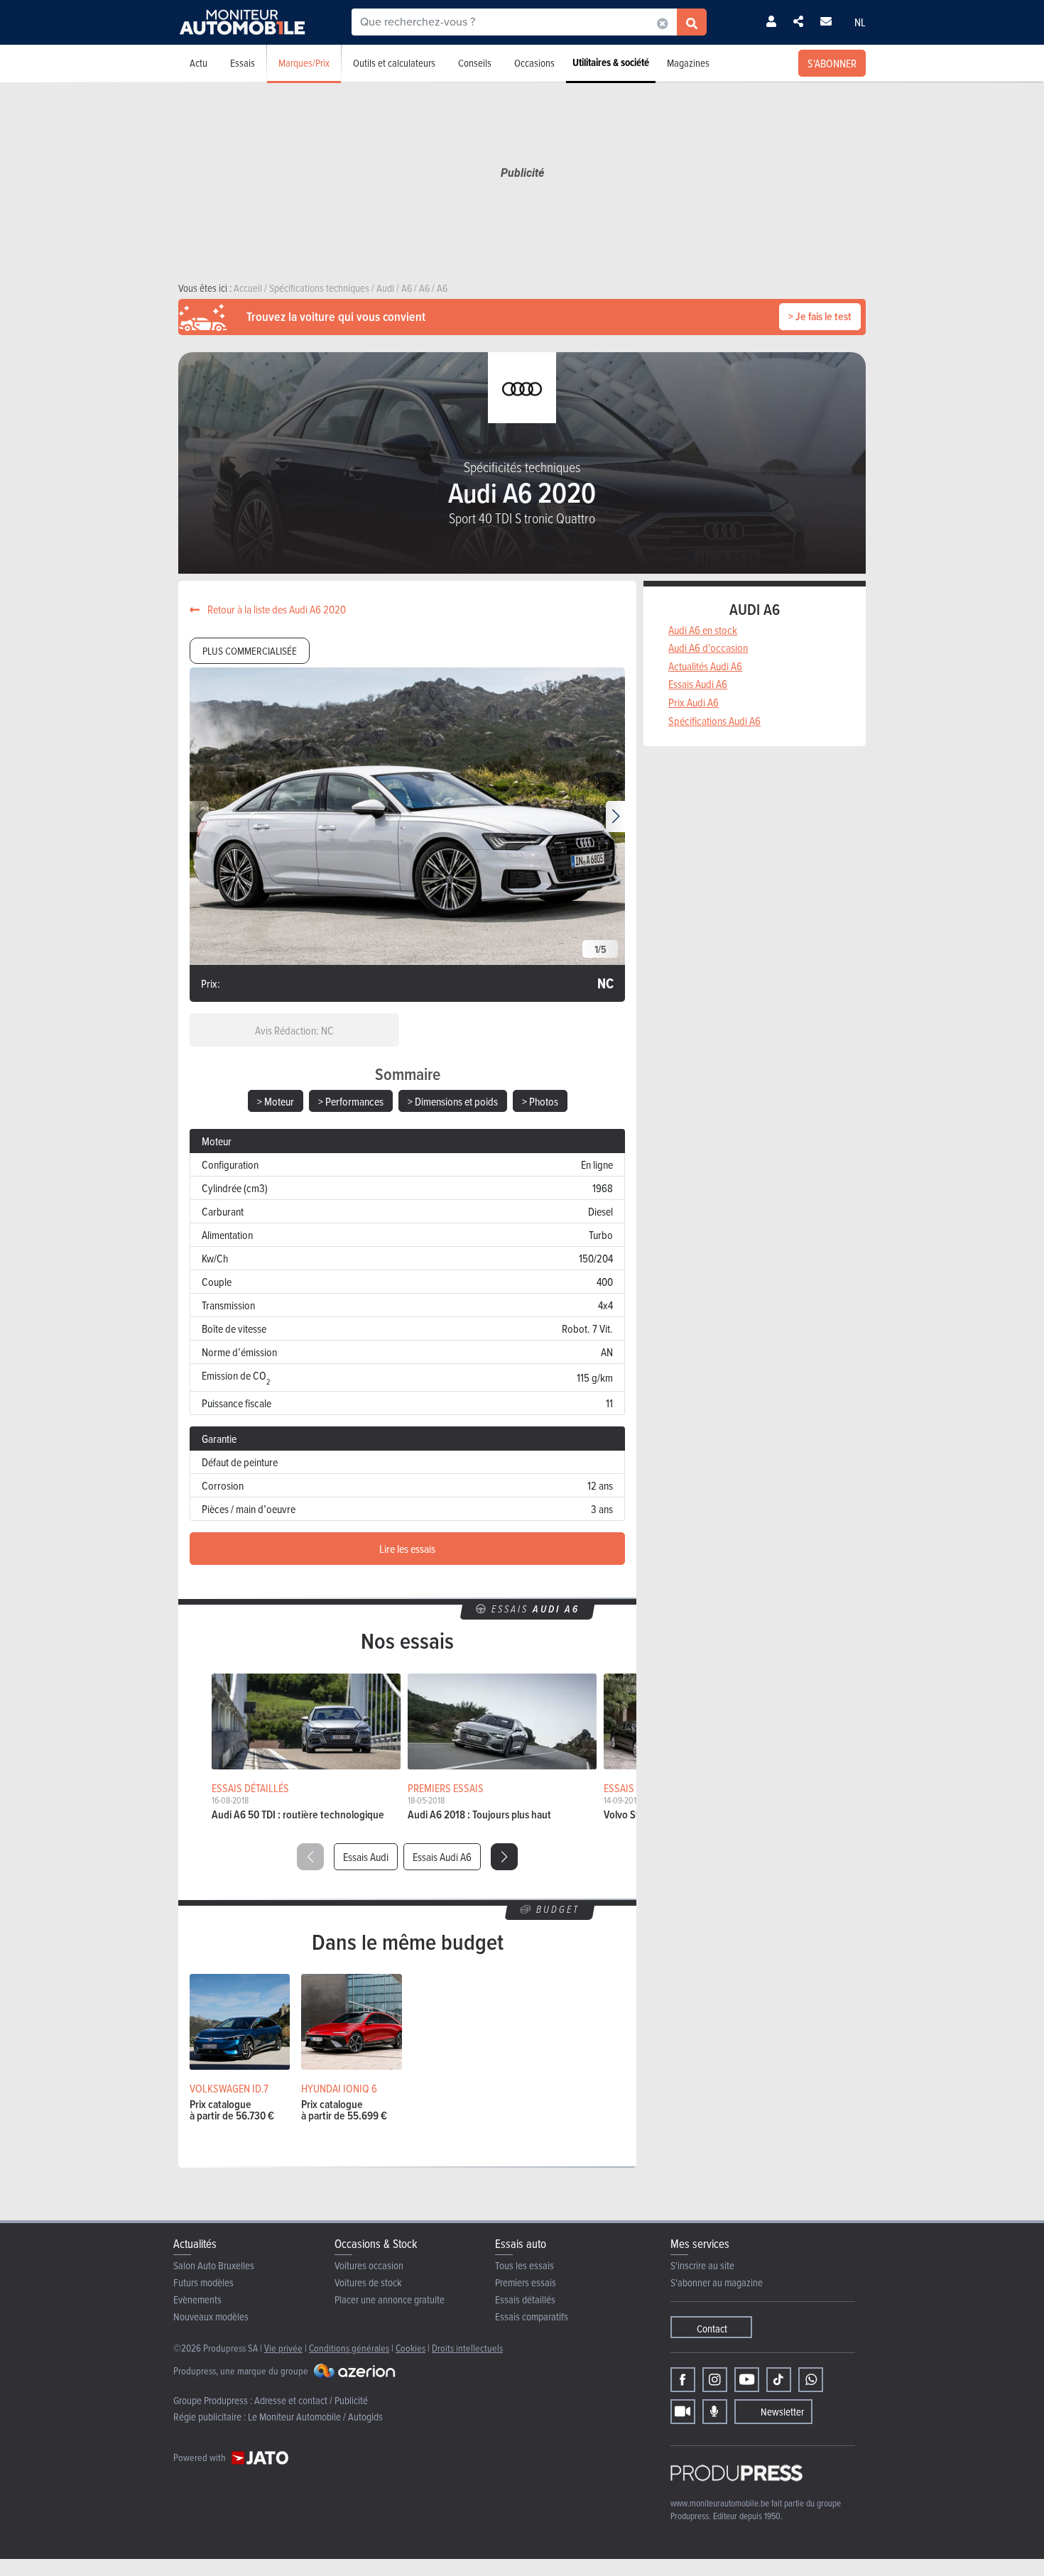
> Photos (540, 1101)
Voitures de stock (368, 2282)
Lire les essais (407, 1549)
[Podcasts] (715, 2412)
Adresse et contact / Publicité (311, 2400)
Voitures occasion (369, 2265)
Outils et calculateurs (394, 63)
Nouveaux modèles (211, 2316)
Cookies (410, 2348)
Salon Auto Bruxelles (214, 2265)
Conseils (475, 63)
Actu (199, 63)
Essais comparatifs (532, 2316)
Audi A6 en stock (703, 630)
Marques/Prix (304, 63)
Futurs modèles (203, 2282)
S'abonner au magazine (717, 2282)
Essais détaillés (525, 2299)
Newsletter (782, 2412)
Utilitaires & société (611, 62)
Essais (243, 63)
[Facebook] (683, 2380)
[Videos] (683, 2412)
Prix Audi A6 (694, 702)
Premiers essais (526, 2282)
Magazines (688, 63)
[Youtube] (747, 2380)
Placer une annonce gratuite (390, 2299)
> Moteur (276, 1101)
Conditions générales (349, 2348)
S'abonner (832, 63)
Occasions (534, 63)
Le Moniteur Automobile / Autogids (315, 2417)
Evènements (197, 2299)
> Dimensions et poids (453, 1101)
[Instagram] (715, 2380)
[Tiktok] (779, 2380)
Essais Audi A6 (442, 1857)
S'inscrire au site (702, 2265)
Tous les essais (524, 2265)
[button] (615, 817)
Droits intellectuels (467, 2348)
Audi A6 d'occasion (708, 648)
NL (860, 22)
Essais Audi (366, 1857)
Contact (712, 2329)
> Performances (351, 1101)
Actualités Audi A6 (705, 666)
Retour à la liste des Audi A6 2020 (276, 609)
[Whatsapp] (811, 2380)
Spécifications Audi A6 (714, 721)
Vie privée (283, 2348)
